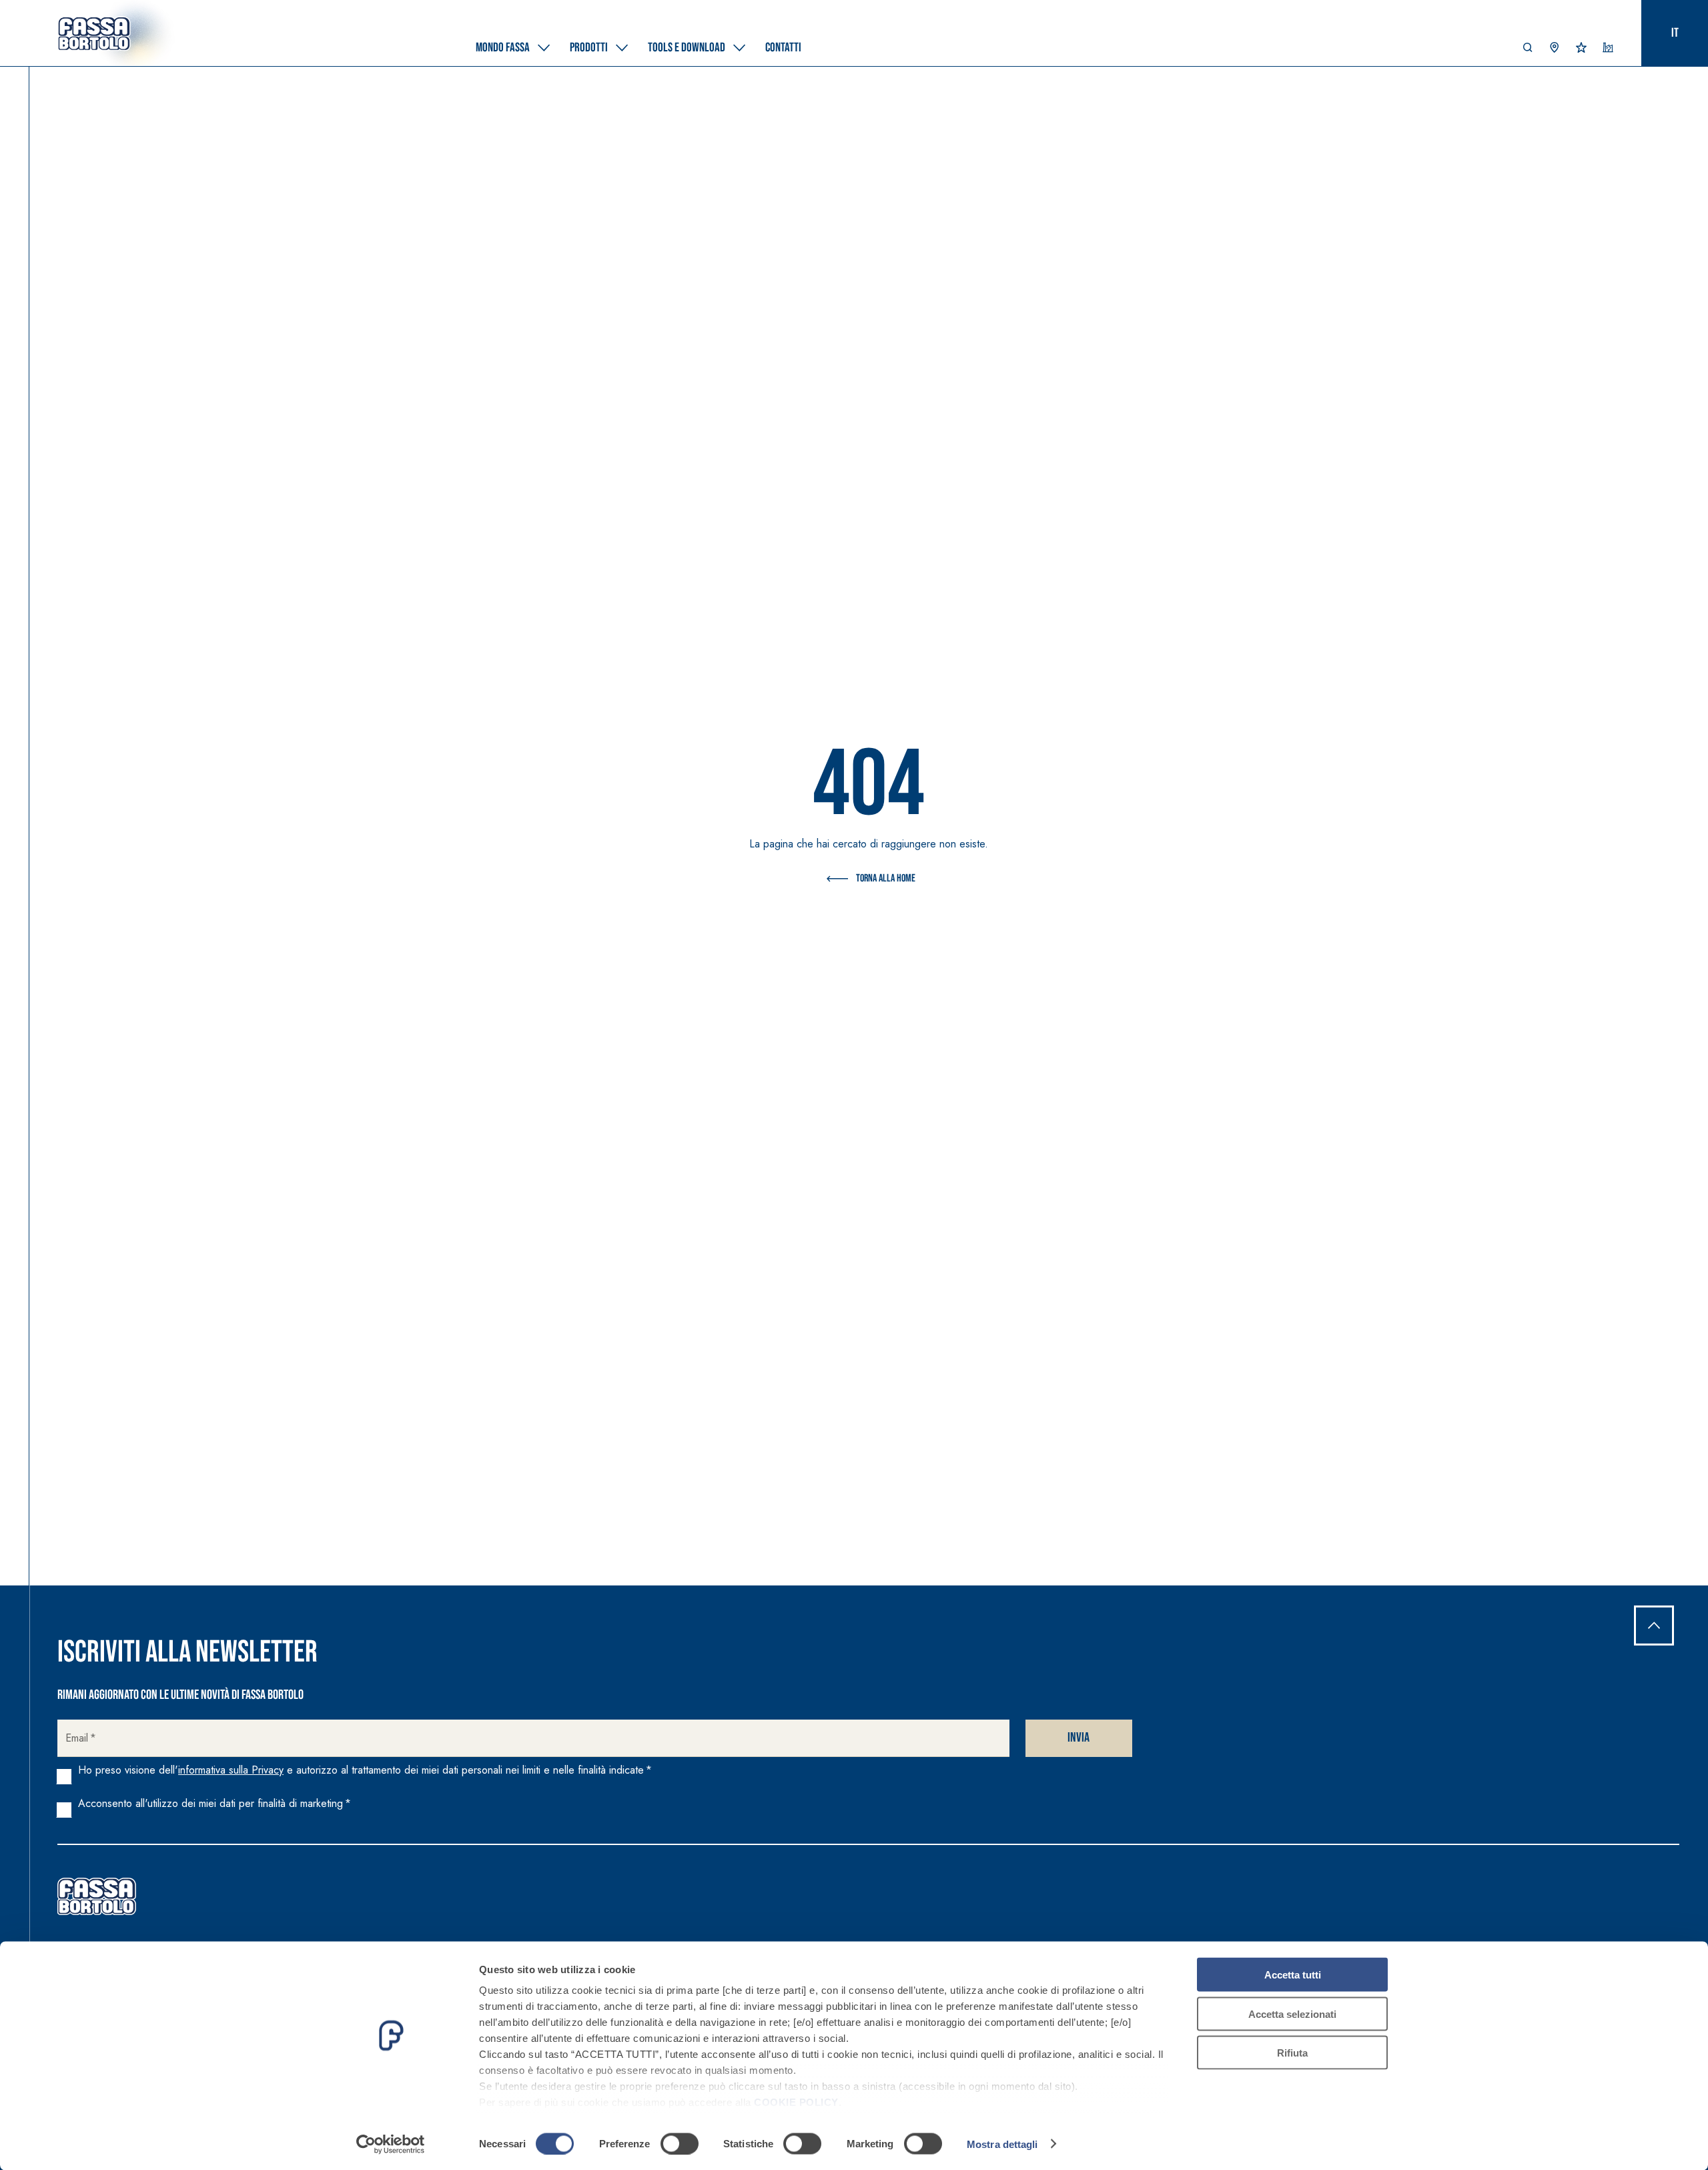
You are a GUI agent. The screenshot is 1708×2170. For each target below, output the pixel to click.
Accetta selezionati (1292, 2014)
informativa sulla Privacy (231, 1770)
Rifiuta (1292, 2053)
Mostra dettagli (1002, 2144)
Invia (1079, 1738)
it (1675, 33)
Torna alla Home (886, 878)
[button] (1528, 51)
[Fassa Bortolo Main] (97, 1896)
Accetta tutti (1293, 1975)
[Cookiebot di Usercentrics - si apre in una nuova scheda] (391, 2144)
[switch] (680, 2143)
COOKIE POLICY (796, 2102)
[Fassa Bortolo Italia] (94, 33)
